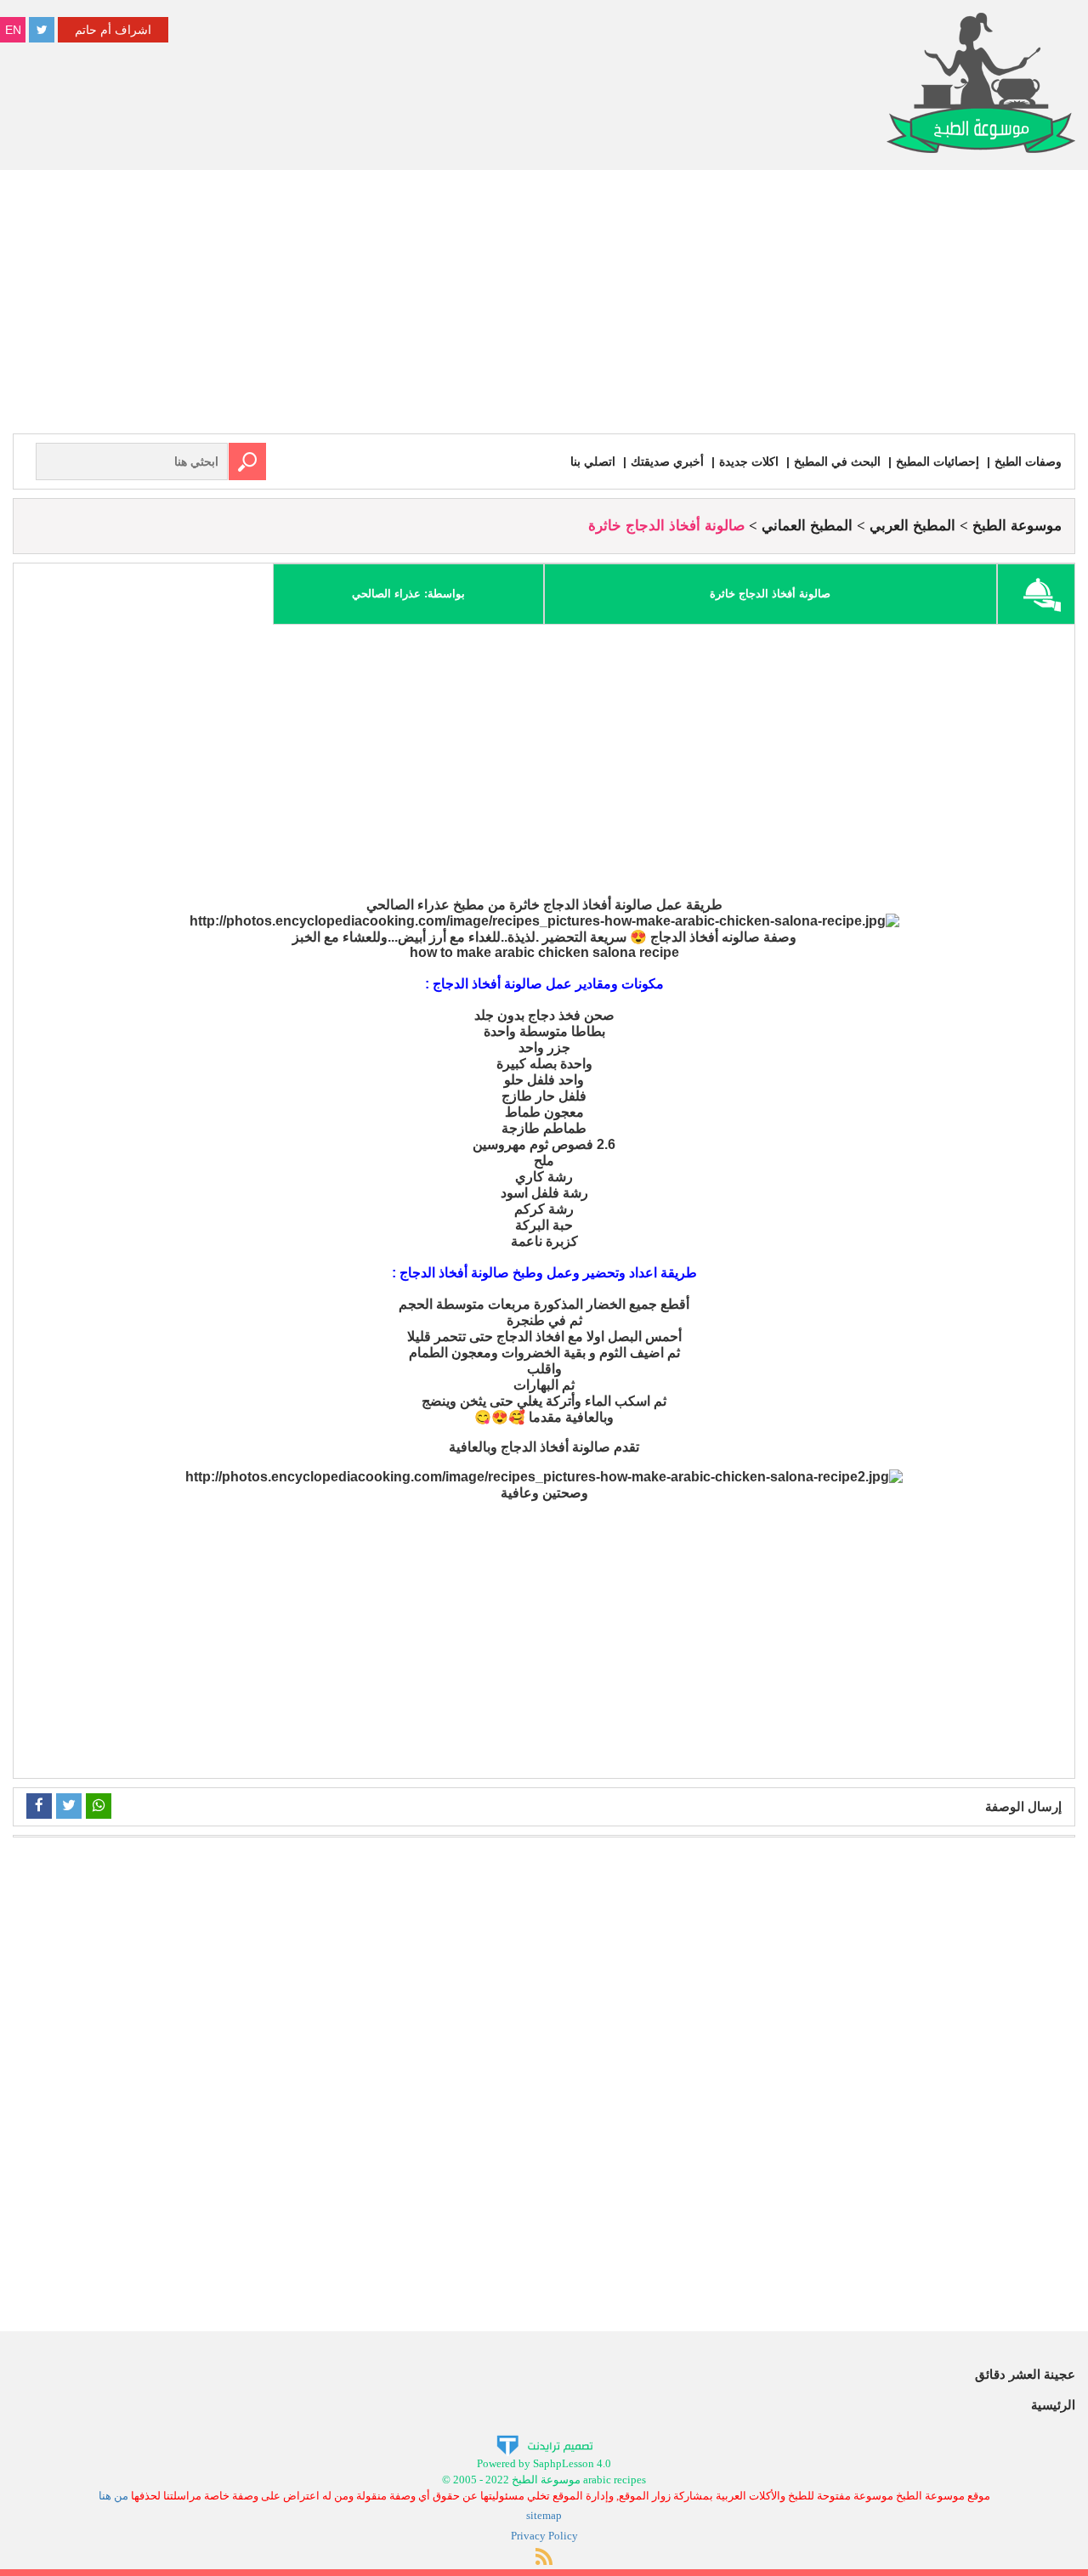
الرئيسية (1053, 2405)
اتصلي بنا (593, 461)
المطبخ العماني (807, 526)
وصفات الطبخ (1028, 461)
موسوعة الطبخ (1017, 526)
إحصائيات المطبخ (938, 461)
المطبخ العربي (912, 526)
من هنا (113, 2496)
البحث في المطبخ (837, 461)
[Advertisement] (544, 306)
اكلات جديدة (749, 461)
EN (13, 30)
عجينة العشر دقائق (1025, 2374)
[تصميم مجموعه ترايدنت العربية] (544, 2445)
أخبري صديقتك (667, 461)
